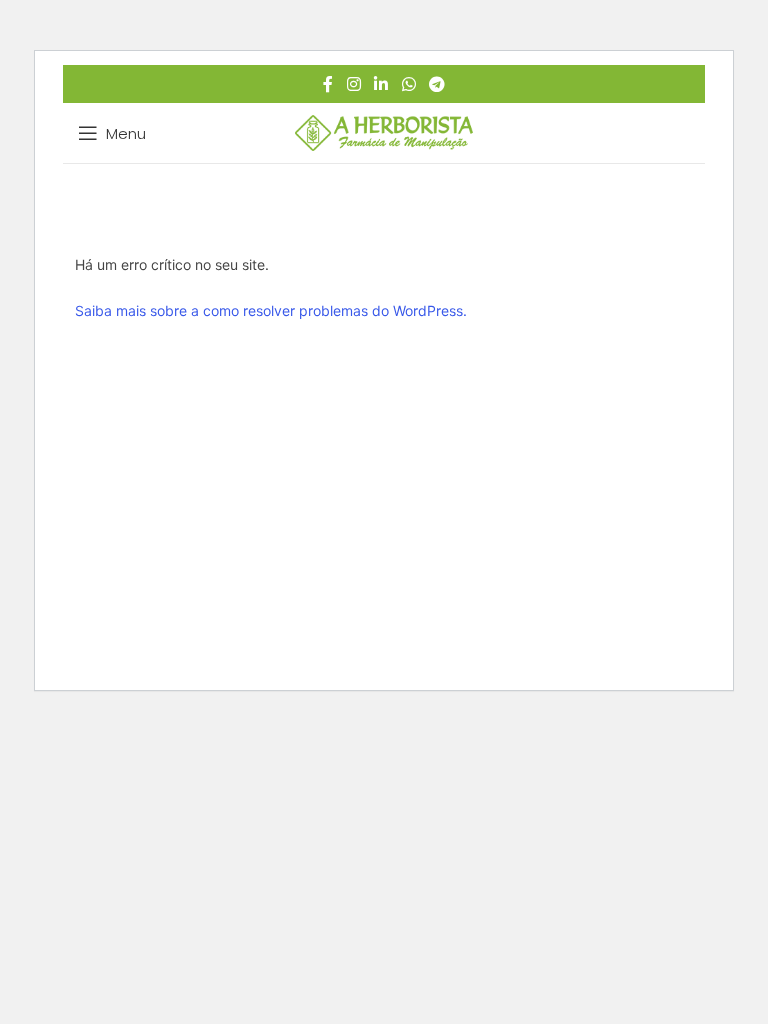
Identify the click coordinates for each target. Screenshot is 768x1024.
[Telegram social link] (436, 84)
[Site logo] (384, 131)
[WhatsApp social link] (408, 84)
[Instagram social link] (353, 84)
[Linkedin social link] (381, 84)
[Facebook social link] (328, 84)
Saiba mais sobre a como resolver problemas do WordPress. (271, 310)
